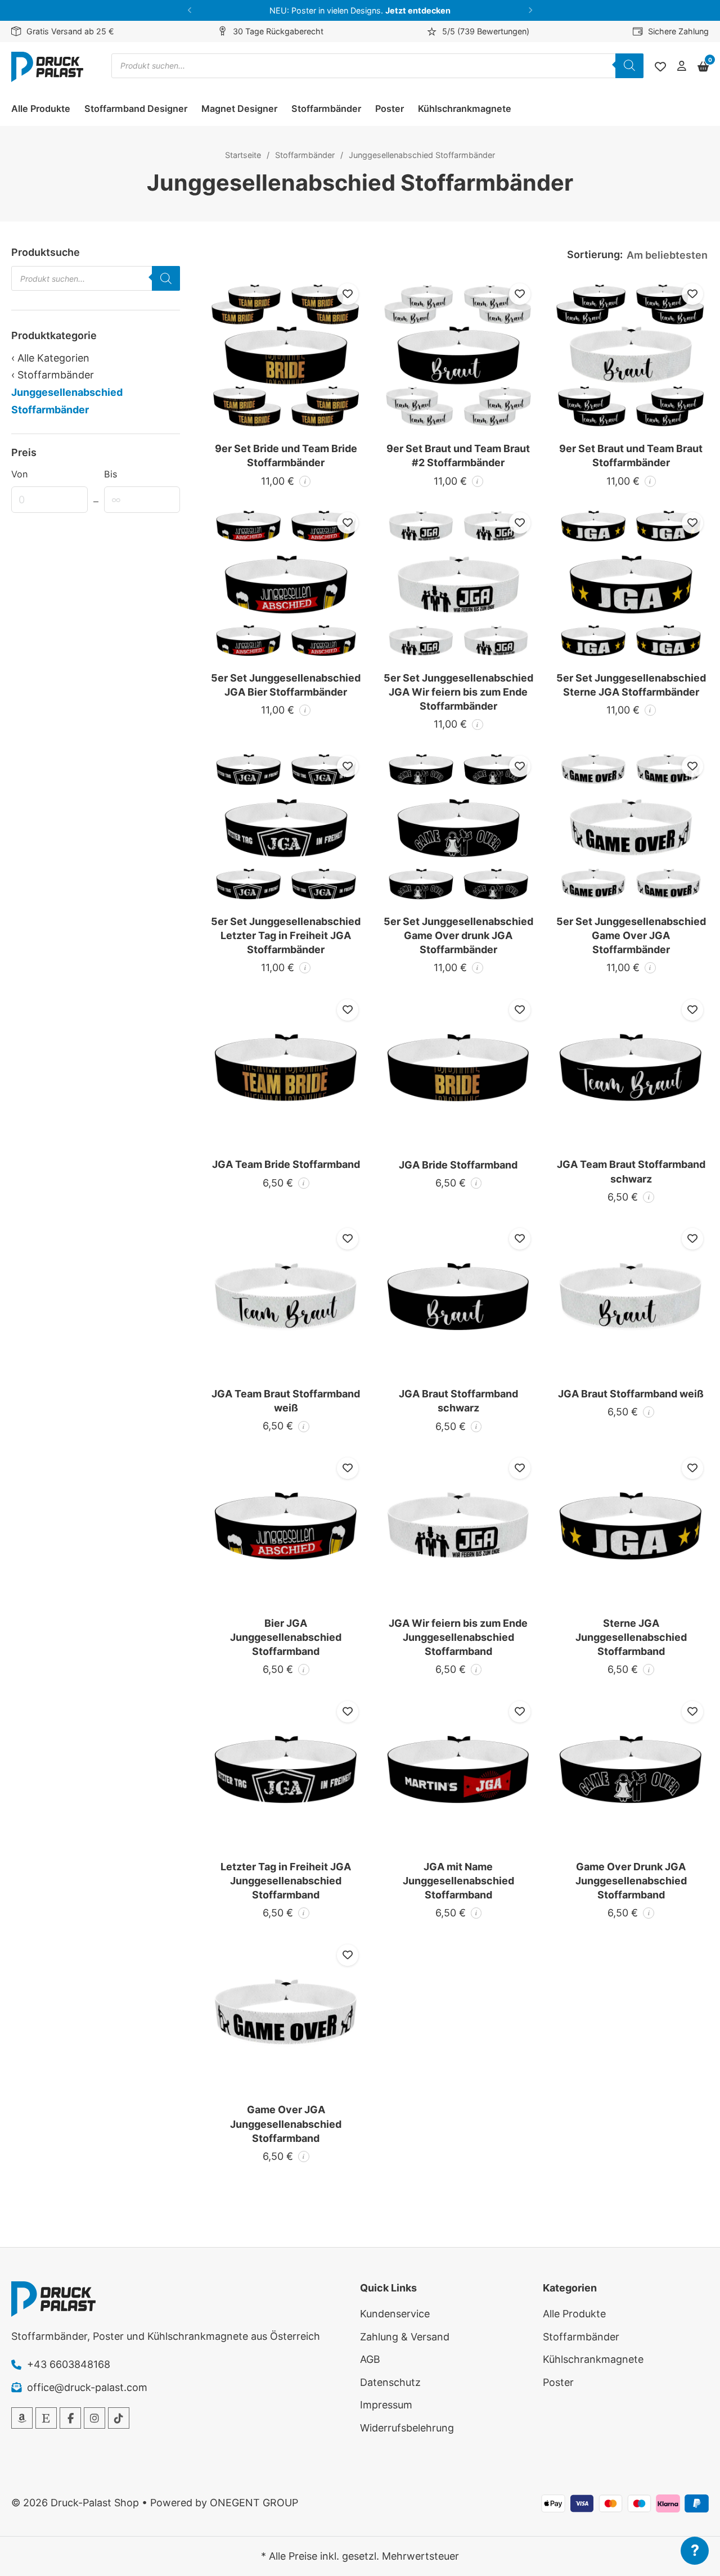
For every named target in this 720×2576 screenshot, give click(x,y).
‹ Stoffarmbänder (53, 375)
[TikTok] (119, 2418)
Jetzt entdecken (418, 10)
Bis (111, 474)
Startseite (243, 155)
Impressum (386, 2405)
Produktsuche (46, 252)
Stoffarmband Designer (136, 109)
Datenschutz (390, 2382)
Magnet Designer (239, 109)
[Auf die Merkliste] (348, 294)
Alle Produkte (41, 109)
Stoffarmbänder (326, 109)
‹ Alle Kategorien (50, 358)
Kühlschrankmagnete (465, 109)
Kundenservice (395, 2314)
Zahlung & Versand (405, 2337)
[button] (190, 10)
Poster (390, 109)
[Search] (629, 66)
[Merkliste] (660, 67)
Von (19, 474)
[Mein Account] (682, 67)
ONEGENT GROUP (254, 2503)
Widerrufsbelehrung (407, 2428)
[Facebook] (70, 2418)
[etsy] (46, 2418)
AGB (370, 2359)
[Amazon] (22, 2418)
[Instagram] (94, 2418)
